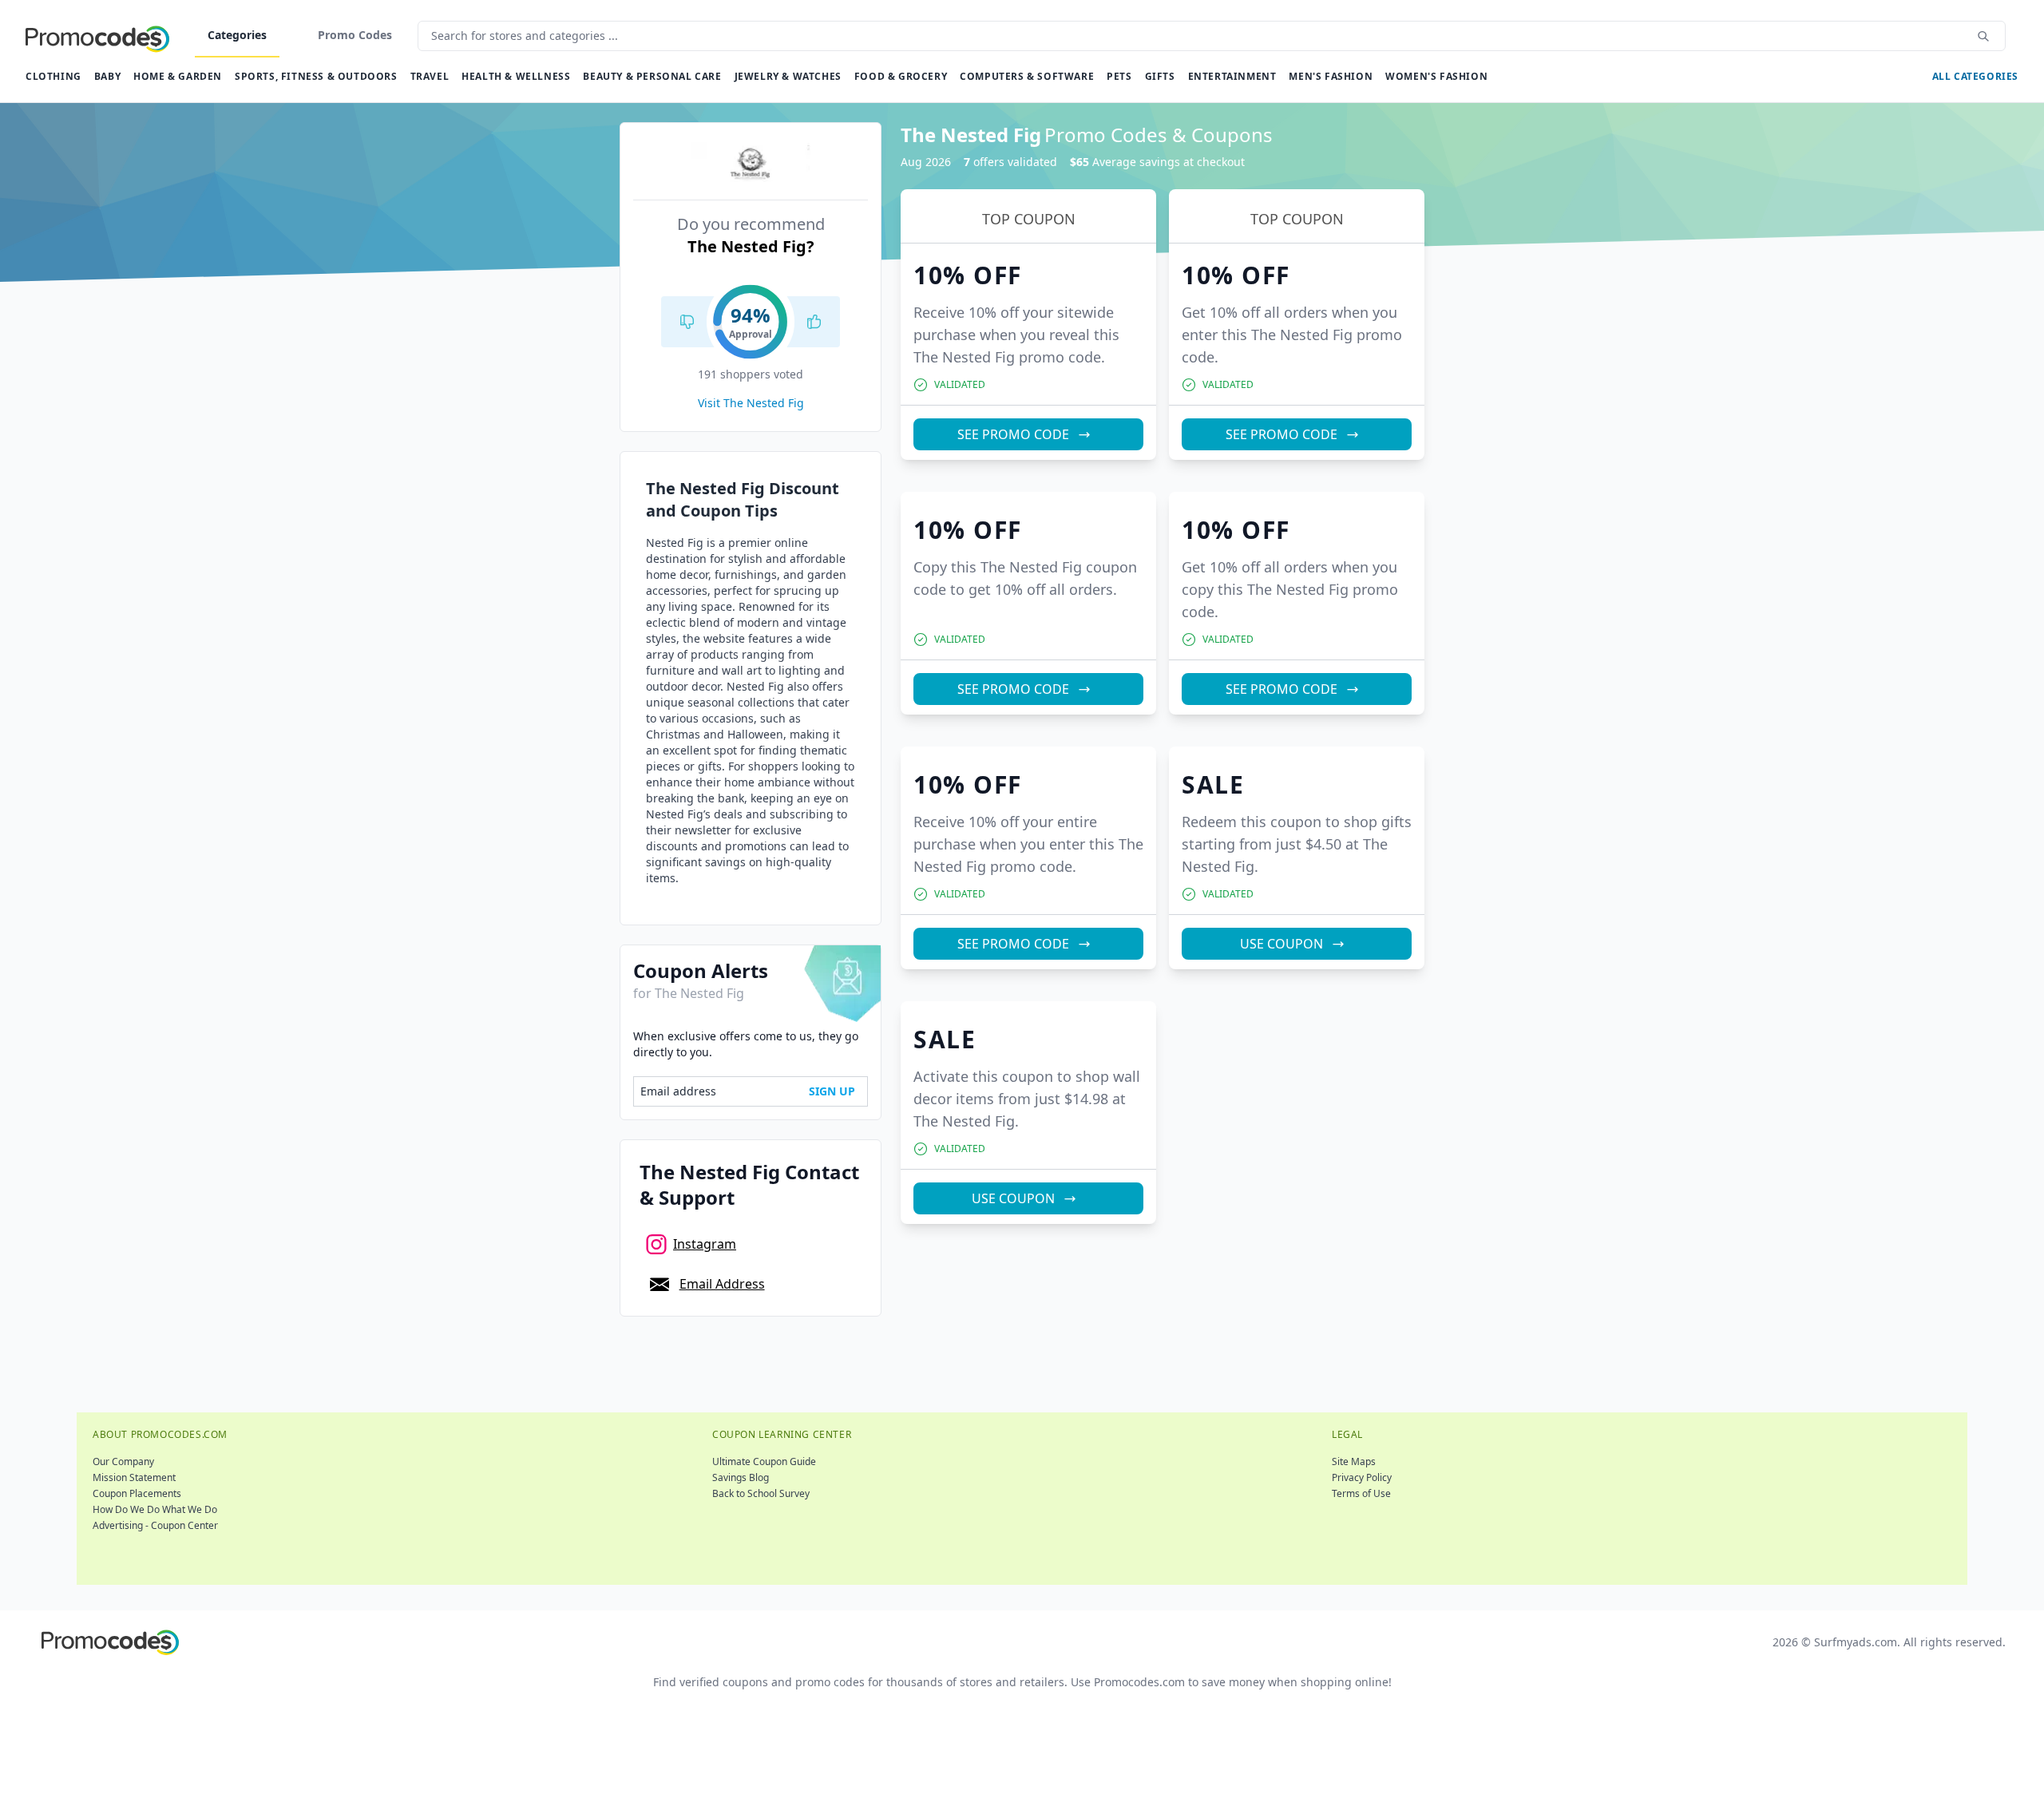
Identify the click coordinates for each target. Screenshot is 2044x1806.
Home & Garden (178, 76)
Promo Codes (355, 35)
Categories (237, 35)
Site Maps (1354, 1461)
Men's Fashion (1331, 76)
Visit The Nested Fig (751, 403)
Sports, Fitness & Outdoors (316, 76)
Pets (1119, 76)
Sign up (832, 1091)
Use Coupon (1281, 944)
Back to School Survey (761, 1493)
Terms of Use (1361, 1493)
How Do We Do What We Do (155, 1509)
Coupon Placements (137, 1493)
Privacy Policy (1362, 1477)
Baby (107, 76)
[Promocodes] (97, 36)
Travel (430, 76)
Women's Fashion (1436, 76)
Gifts (1160, 76)
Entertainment (1232, 76)
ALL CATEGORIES (1975, 76)
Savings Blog (741, 1477)
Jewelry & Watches (788, 76)
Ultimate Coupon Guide (764, 1461)
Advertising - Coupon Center (155, 1525)
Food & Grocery (901, 76)
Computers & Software (1027, 76)
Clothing (53, 76)
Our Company (123, 1461)
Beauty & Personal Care (652, 76)
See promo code (1013, 434)
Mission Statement (134, 1477)
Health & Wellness (516, 76)
